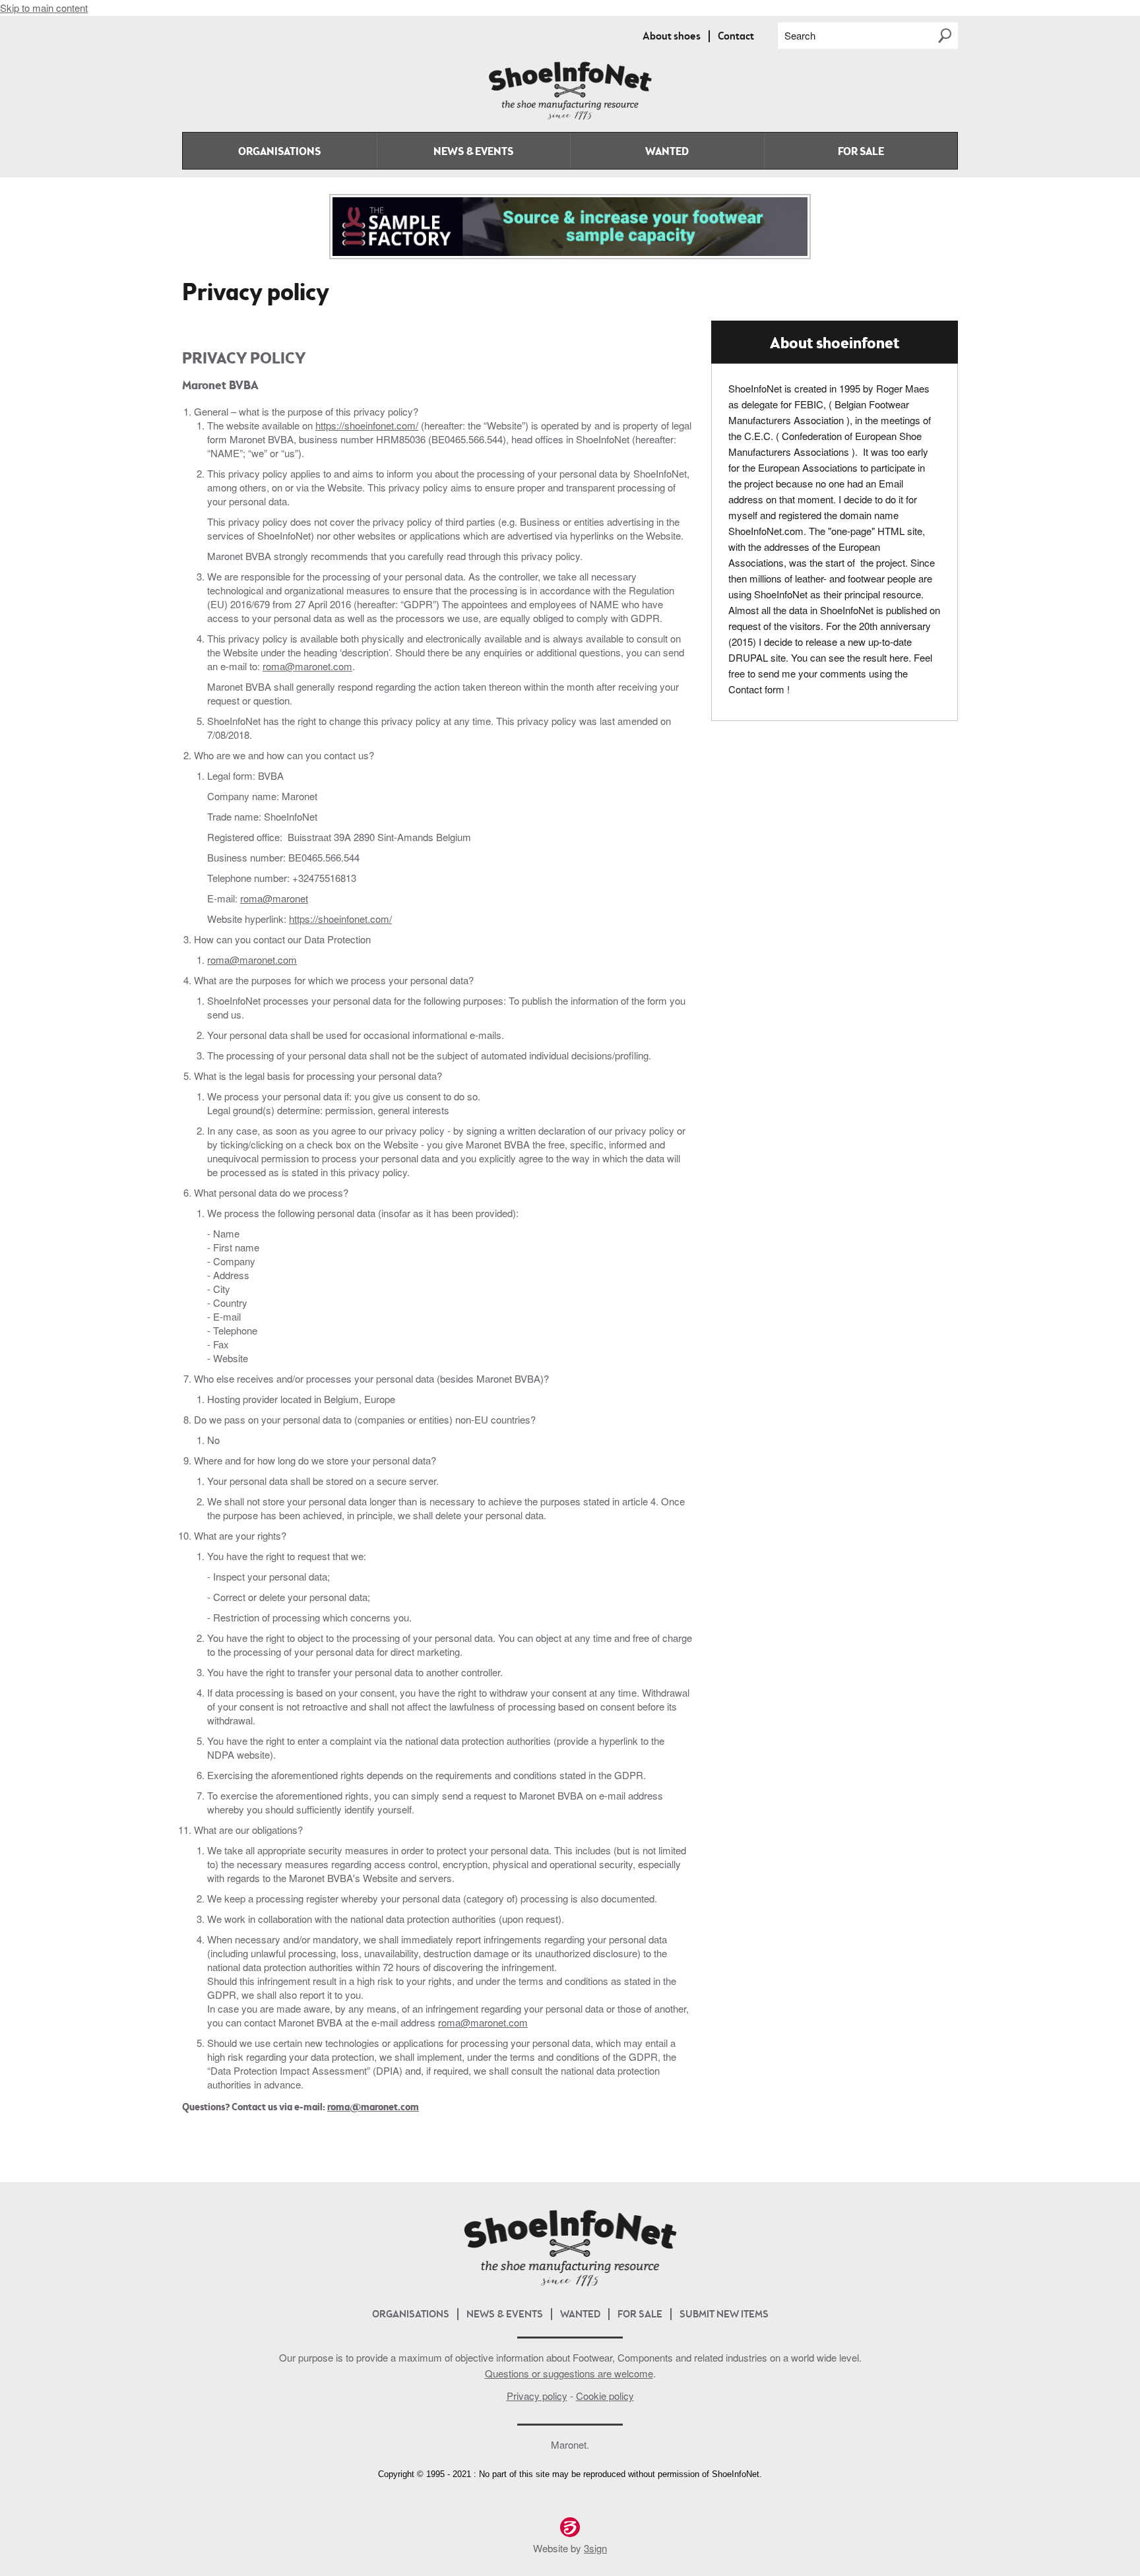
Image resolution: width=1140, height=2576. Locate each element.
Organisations (279, 152)
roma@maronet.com (307, 666)
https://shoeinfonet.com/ (367, 425)
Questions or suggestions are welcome (569, 2373)
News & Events (473, 152)
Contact (736, 37)
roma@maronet (274, 898)
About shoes (672, 37)
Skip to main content (44, 8)
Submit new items (724, 2315)
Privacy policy (537, 2396)
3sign (595, 2548)
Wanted (667, 152)
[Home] (570, 117)
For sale (861, 152)
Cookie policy (605, 2396)
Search (800, 35)
